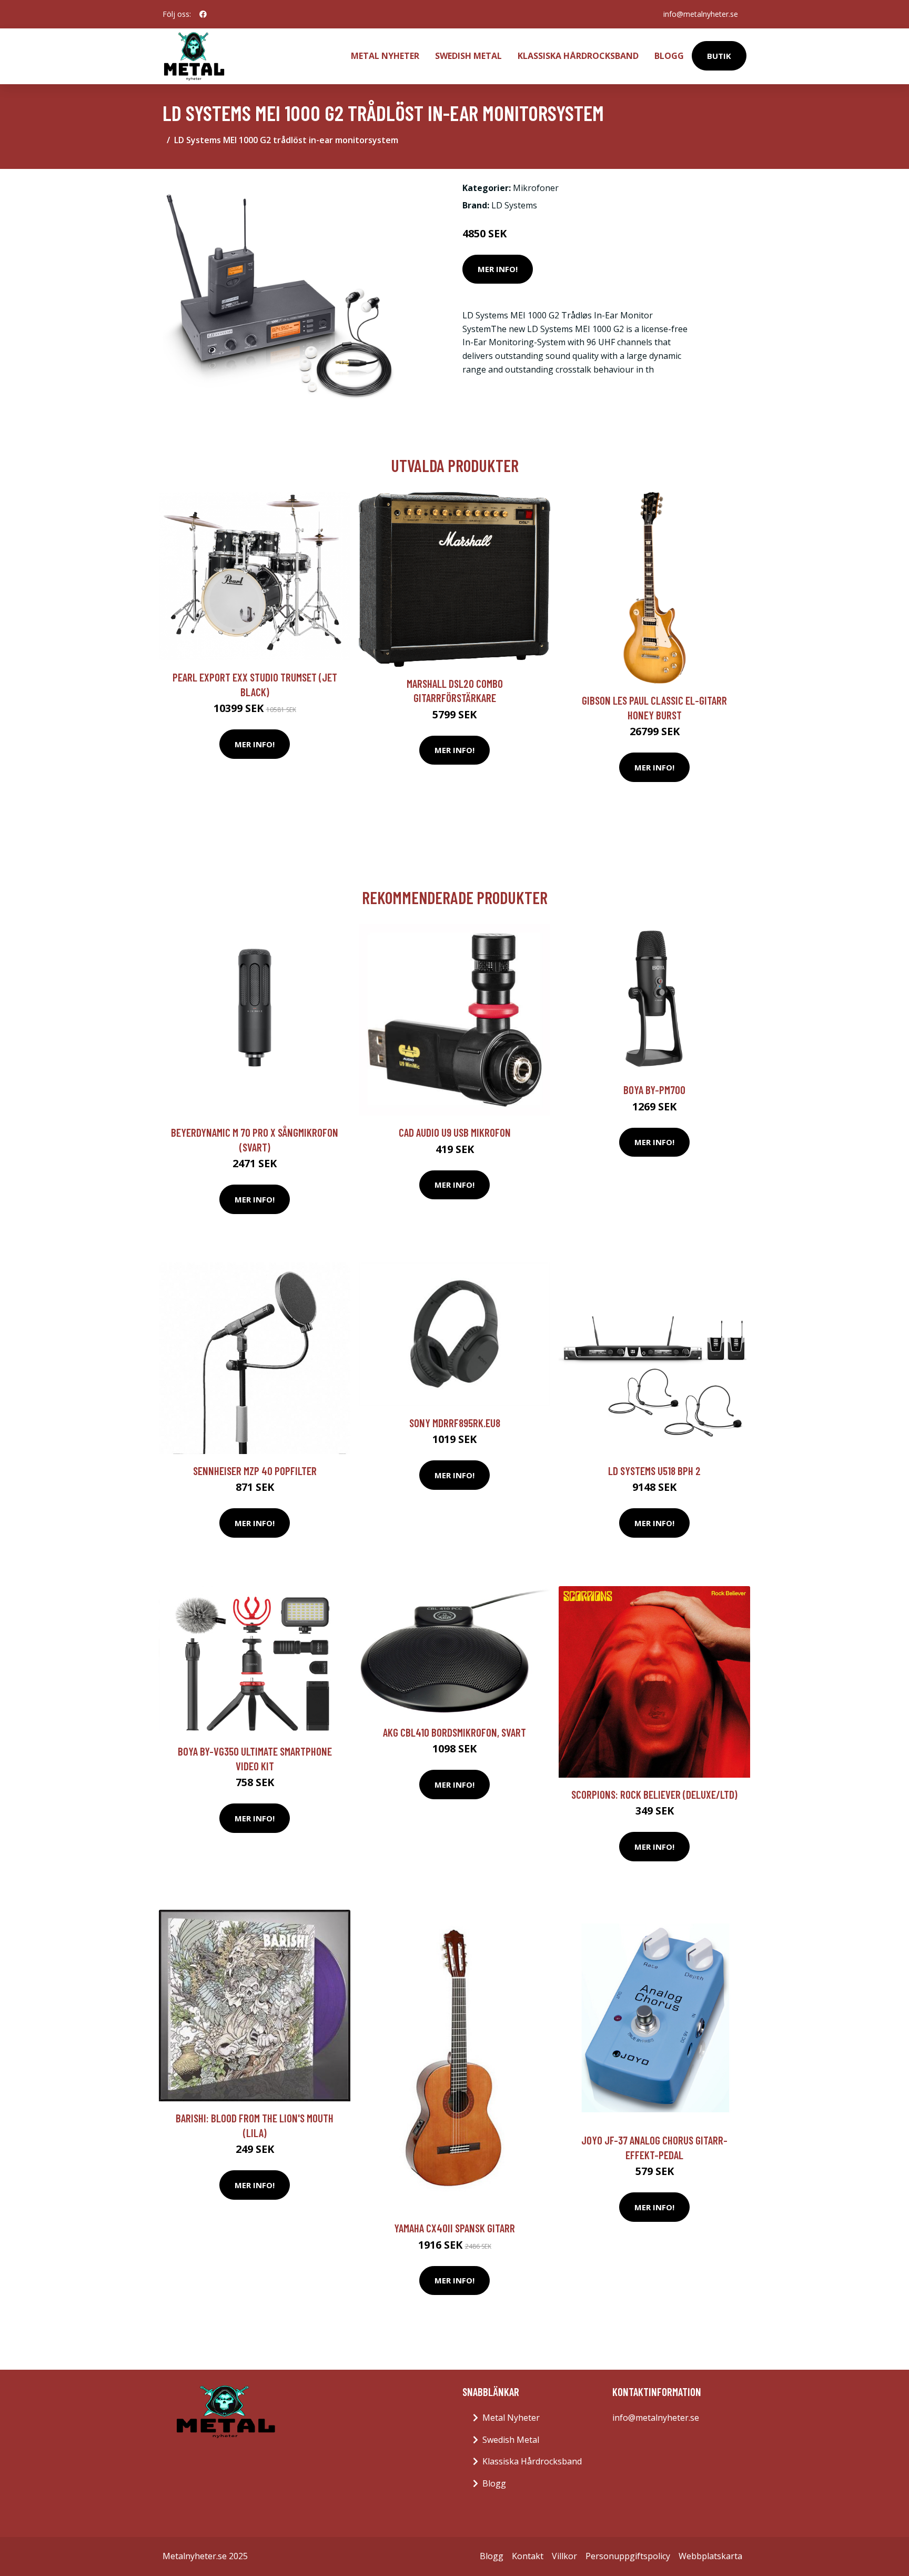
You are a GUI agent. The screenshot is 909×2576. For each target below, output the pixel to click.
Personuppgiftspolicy (628, 2556)
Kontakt (528, 2556)
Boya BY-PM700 (654, 1090)
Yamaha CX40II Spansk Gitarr (454, 2228)
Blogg (669, 56)
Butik (719, 56)
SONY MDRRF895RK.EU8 (455, 1423)
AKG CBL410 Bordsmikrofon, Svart (454, 1732)
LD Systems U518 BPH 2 (654, 1471)
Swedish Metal (468, 56)
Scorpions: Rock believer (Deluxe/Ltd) (654, 1794)
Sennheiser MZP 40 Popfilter (255, 1471)
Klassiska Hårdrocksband (578, 56)
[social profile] (203, 14)
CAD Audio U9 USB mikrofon (455, 1132)
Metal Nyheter (385, 56)
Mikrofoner (536, 188)
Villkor (564, 2556)
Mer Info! (498, 269)
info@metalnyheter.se (701, 14)
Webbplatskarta (710, 2556)
